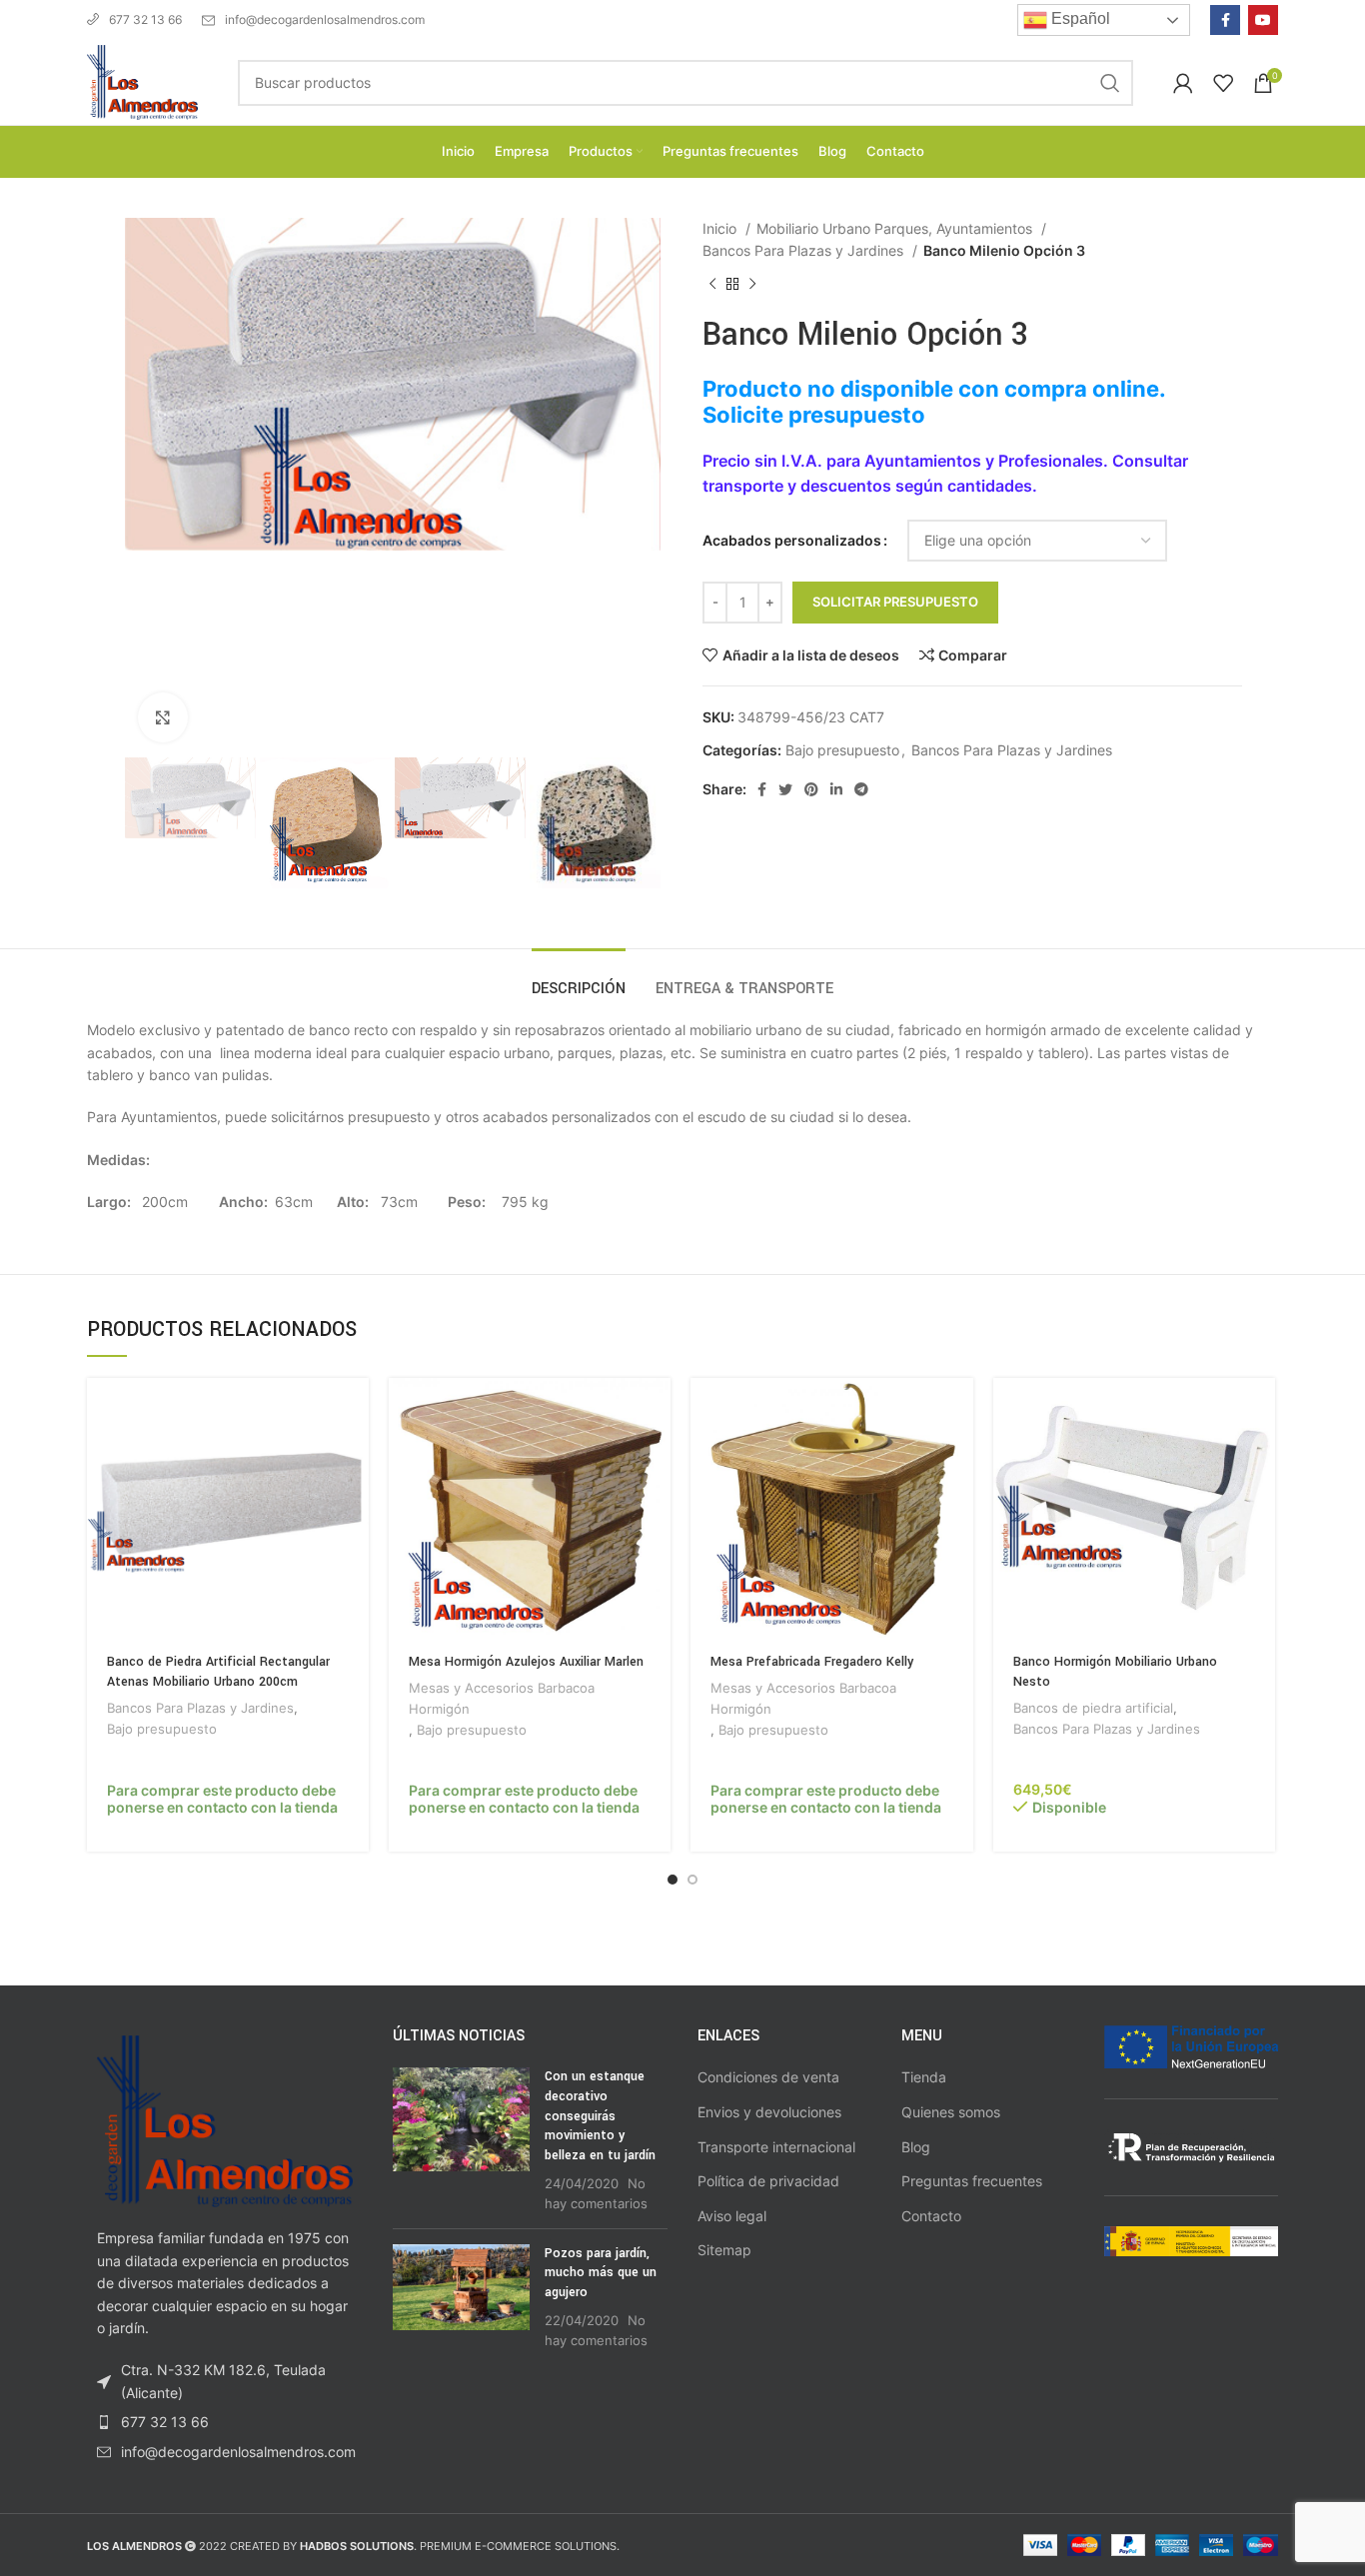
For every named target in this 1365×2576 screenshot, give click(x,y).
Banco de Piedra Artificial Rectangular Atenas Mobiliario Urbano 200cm (218, 1672)
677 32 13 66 (145, 19)
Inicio (721, 228)
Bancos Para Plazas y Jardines (805, 250)
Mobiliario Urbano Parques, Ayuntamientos (896, 228)
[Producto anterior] (712, 284)
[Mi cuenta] (1183, 83)
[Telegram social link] (861, 789)
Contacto (931, 2216)
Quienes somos (951, 2112)
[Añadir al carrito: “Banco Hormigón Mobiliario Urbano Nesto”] (1260, 1410)
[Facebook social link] (1225, 20)
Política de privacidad (768, 2181)
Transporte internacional (776, 2147)
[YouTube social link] (1263, 20)
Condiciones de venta (768, 2077)
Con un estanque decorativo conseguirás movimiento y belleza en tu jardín (600, 2115)
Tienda (924, 2077)
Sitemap (724, 2250)
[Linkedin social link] (836, 789)
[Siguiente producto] (752, 284)
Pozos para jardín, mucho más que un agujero (601, 2273)
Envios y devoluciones (769, 2112)
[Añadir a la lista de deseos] (354, 1500)
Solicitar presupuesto (895, 602)
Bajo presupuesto (842, 750)
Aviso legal (732, 2216)
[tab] (579, 979)
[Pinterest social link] (811, 789)
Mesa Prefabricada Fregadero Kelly (812, 1662)
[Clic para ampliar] (163, 717)
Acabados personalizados (792, 540)
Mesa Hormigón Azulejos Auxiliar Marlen (526, 1662)
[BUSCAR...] (1110, 83)
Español (1079, 18)
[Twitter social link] (785, 789)
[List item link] (225, 2422)
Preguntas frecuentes (972, 2181)
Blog (916, 2147)
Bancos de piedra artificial (1093, 1708)
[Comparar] (354, 1455)
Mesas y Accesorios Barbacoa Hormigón (502, 1698)
